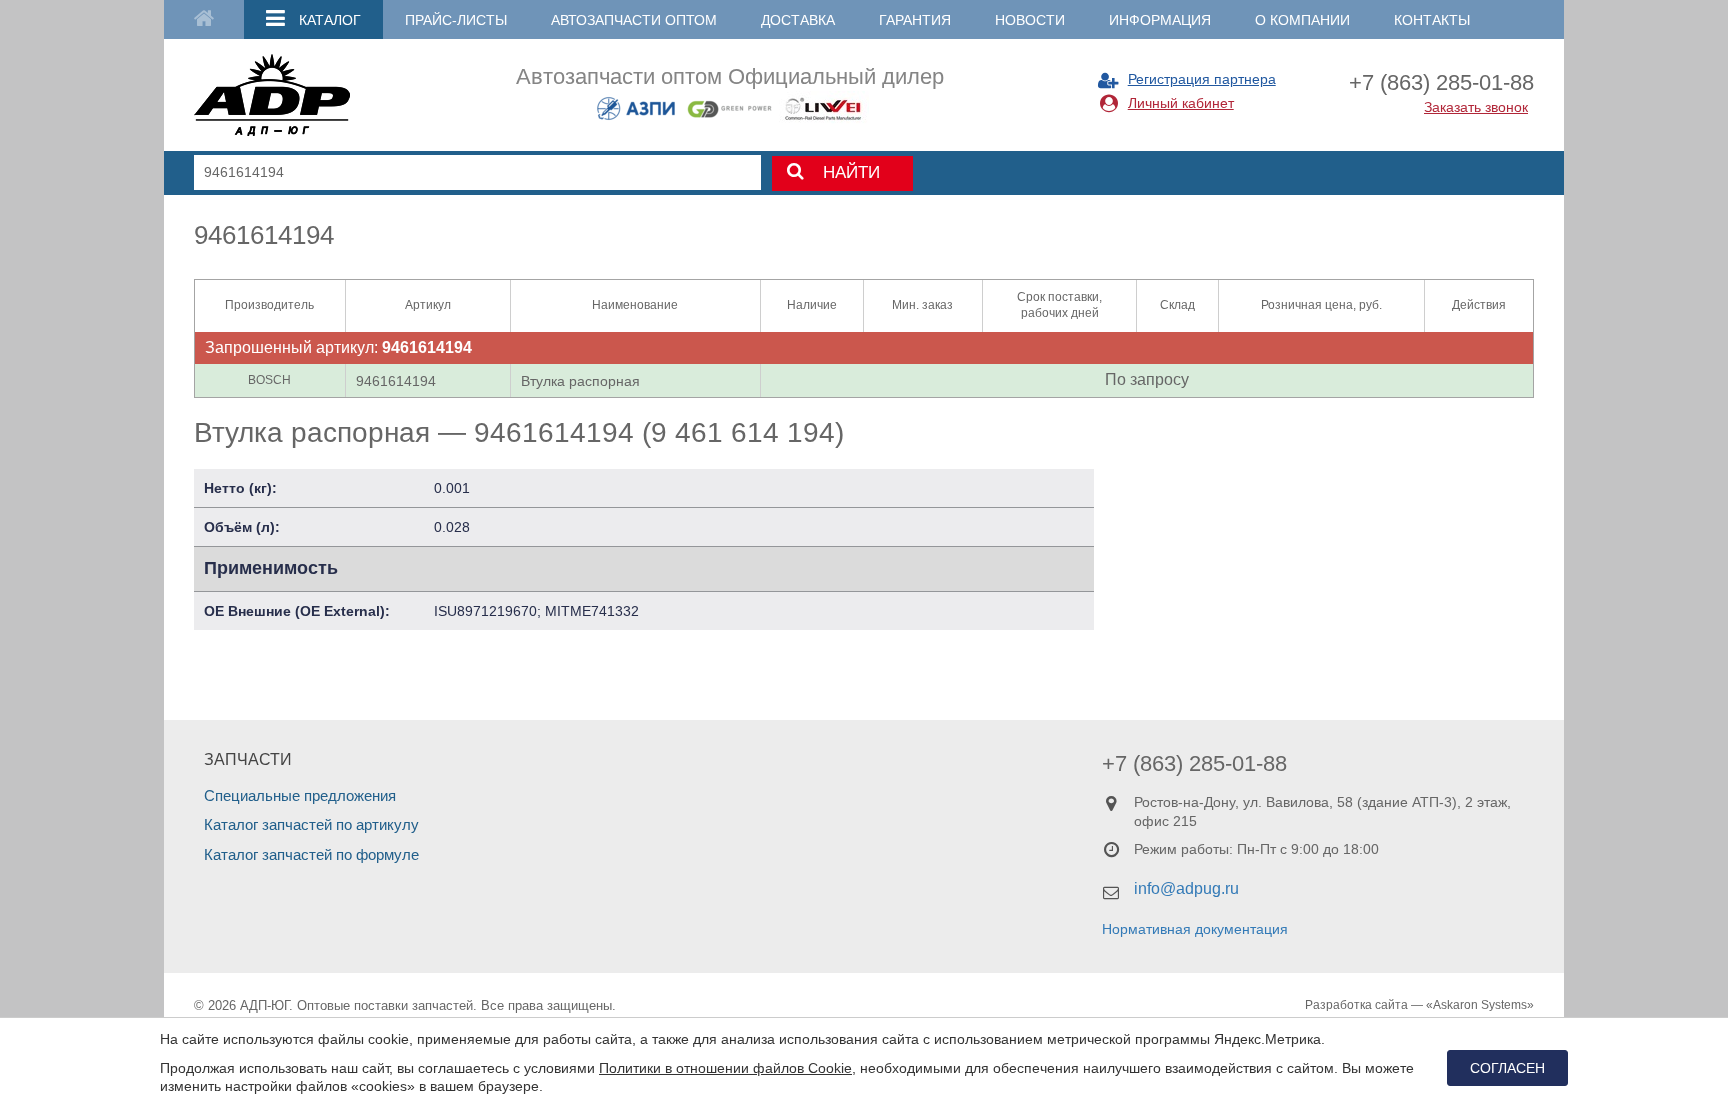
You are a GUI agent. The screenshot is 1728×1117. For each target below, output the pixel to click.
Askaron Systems (1480, 1005)
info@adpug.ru (1186, 888)
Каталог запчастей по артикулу (311, 824)
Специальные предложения (300, 795)
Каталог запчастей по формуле (311, 854)
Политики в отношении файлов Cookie (725, 1068)
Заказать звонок (1476, 107)
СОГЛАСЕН (1507, 1068)
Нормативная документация (1195, 929)
